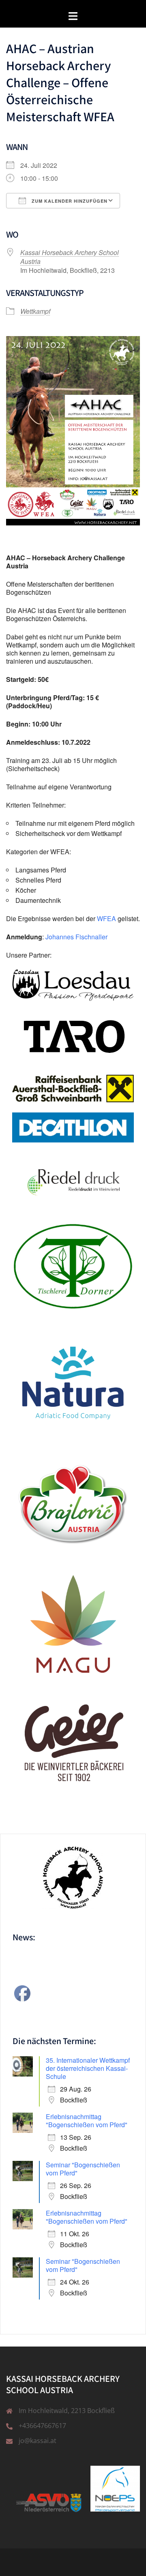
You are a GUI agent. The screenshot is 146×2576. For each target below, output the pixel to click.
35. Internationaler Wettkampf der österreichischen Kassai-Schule (88, 2068)
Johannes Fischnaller (76, 937)
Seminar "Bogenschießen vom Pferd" (83, 2169)
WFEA (106, 918)
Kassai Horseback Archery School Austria (70, 257)
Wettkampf (35, 311)
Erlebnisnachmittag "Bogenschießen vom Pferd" (87, 2121)
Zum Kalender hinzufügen (69, 201)
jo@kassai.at (38, 2441)
